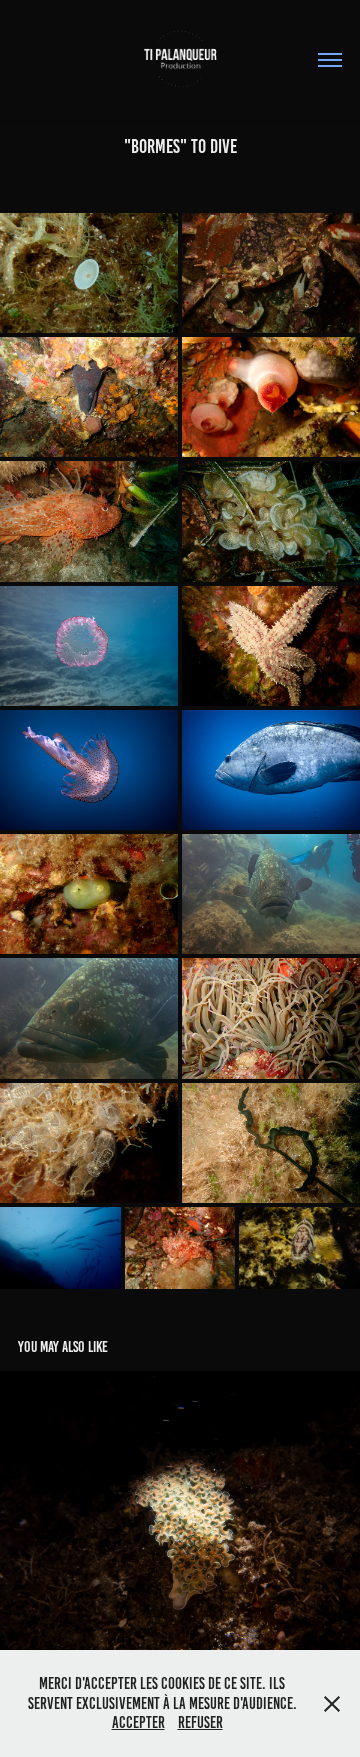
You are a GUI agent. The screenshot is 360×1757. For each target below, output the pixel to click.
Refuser (200, 1722)
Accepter (138, 1722)
